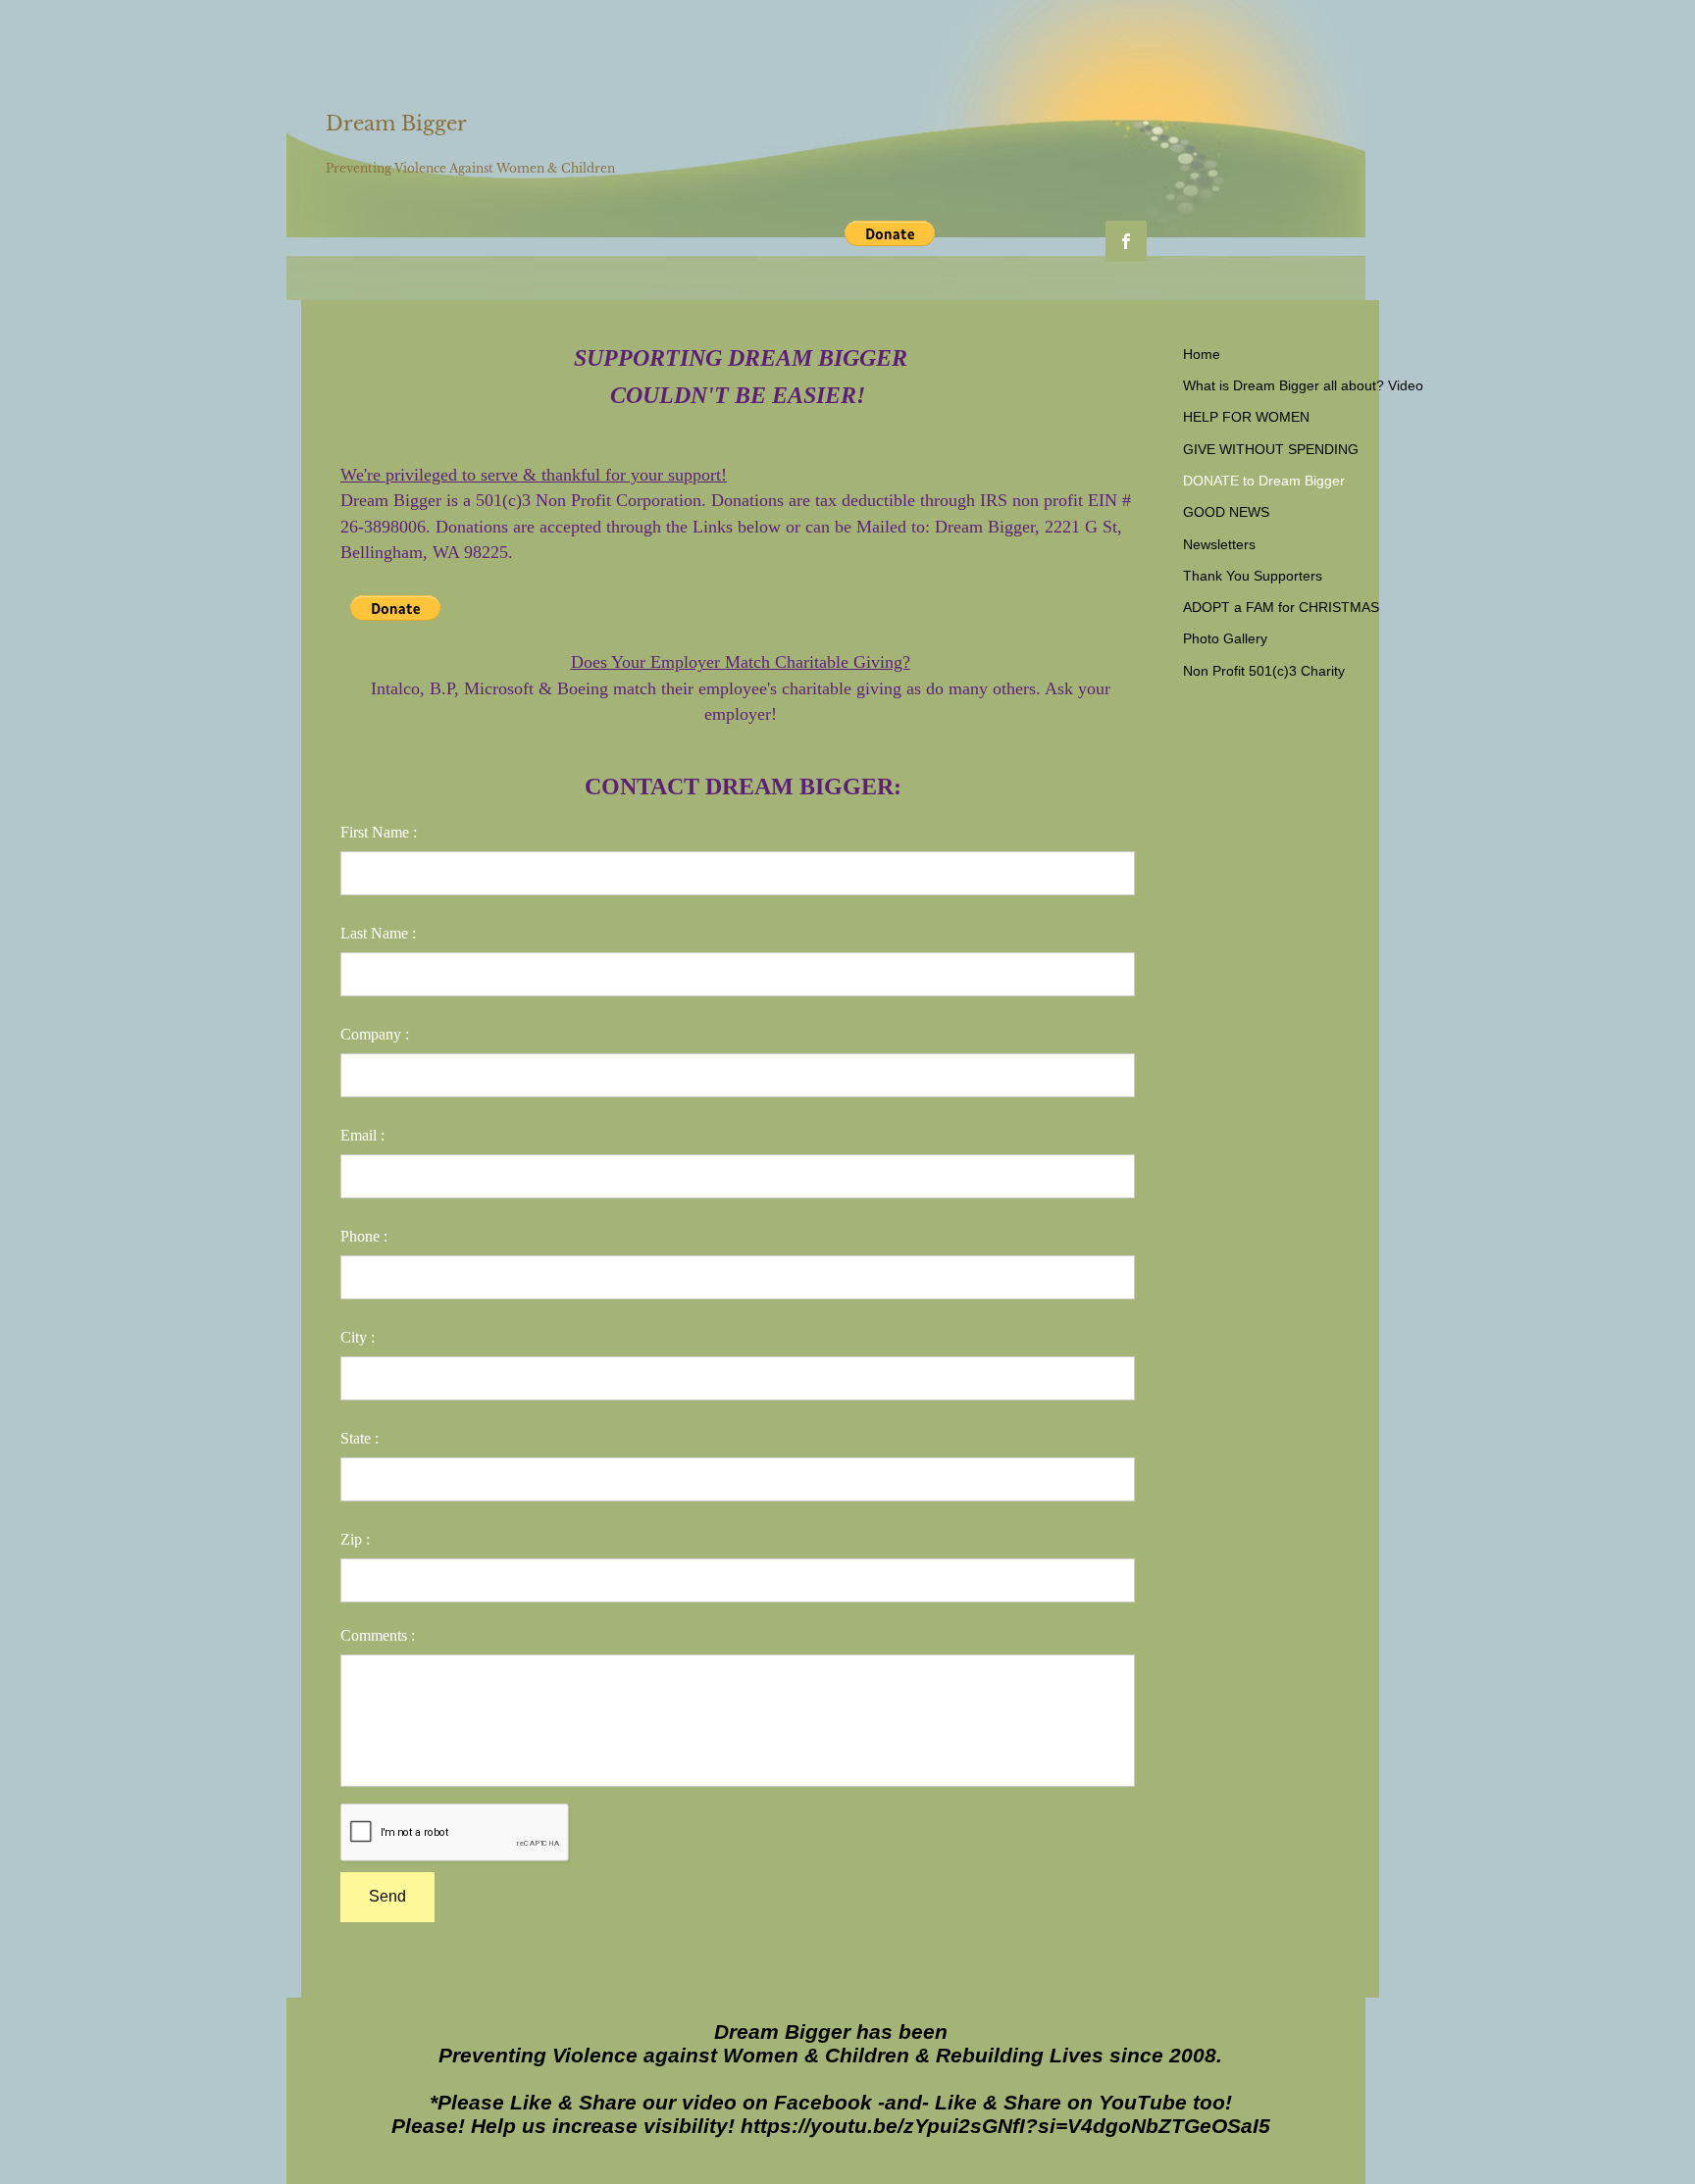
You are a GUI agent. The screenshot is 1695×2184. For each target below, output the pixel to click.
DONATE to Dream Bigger (1264, 481)
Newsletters (1219, 544)
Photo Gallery (1225, 638)
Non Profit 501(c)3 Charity (1264, 671)
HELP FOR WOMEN (1246, 417)
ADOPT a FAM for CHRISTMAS (1281, 607)
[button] (890, 233)
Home (1202, 354)
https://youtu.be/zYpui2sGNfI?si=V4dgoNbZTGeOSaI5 (1005, 2126)
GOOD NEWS (1226, 512)
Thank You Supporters (1253, 576)
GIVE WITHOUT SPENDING (1271, 449)
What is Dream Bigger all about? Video (1303, 385)
